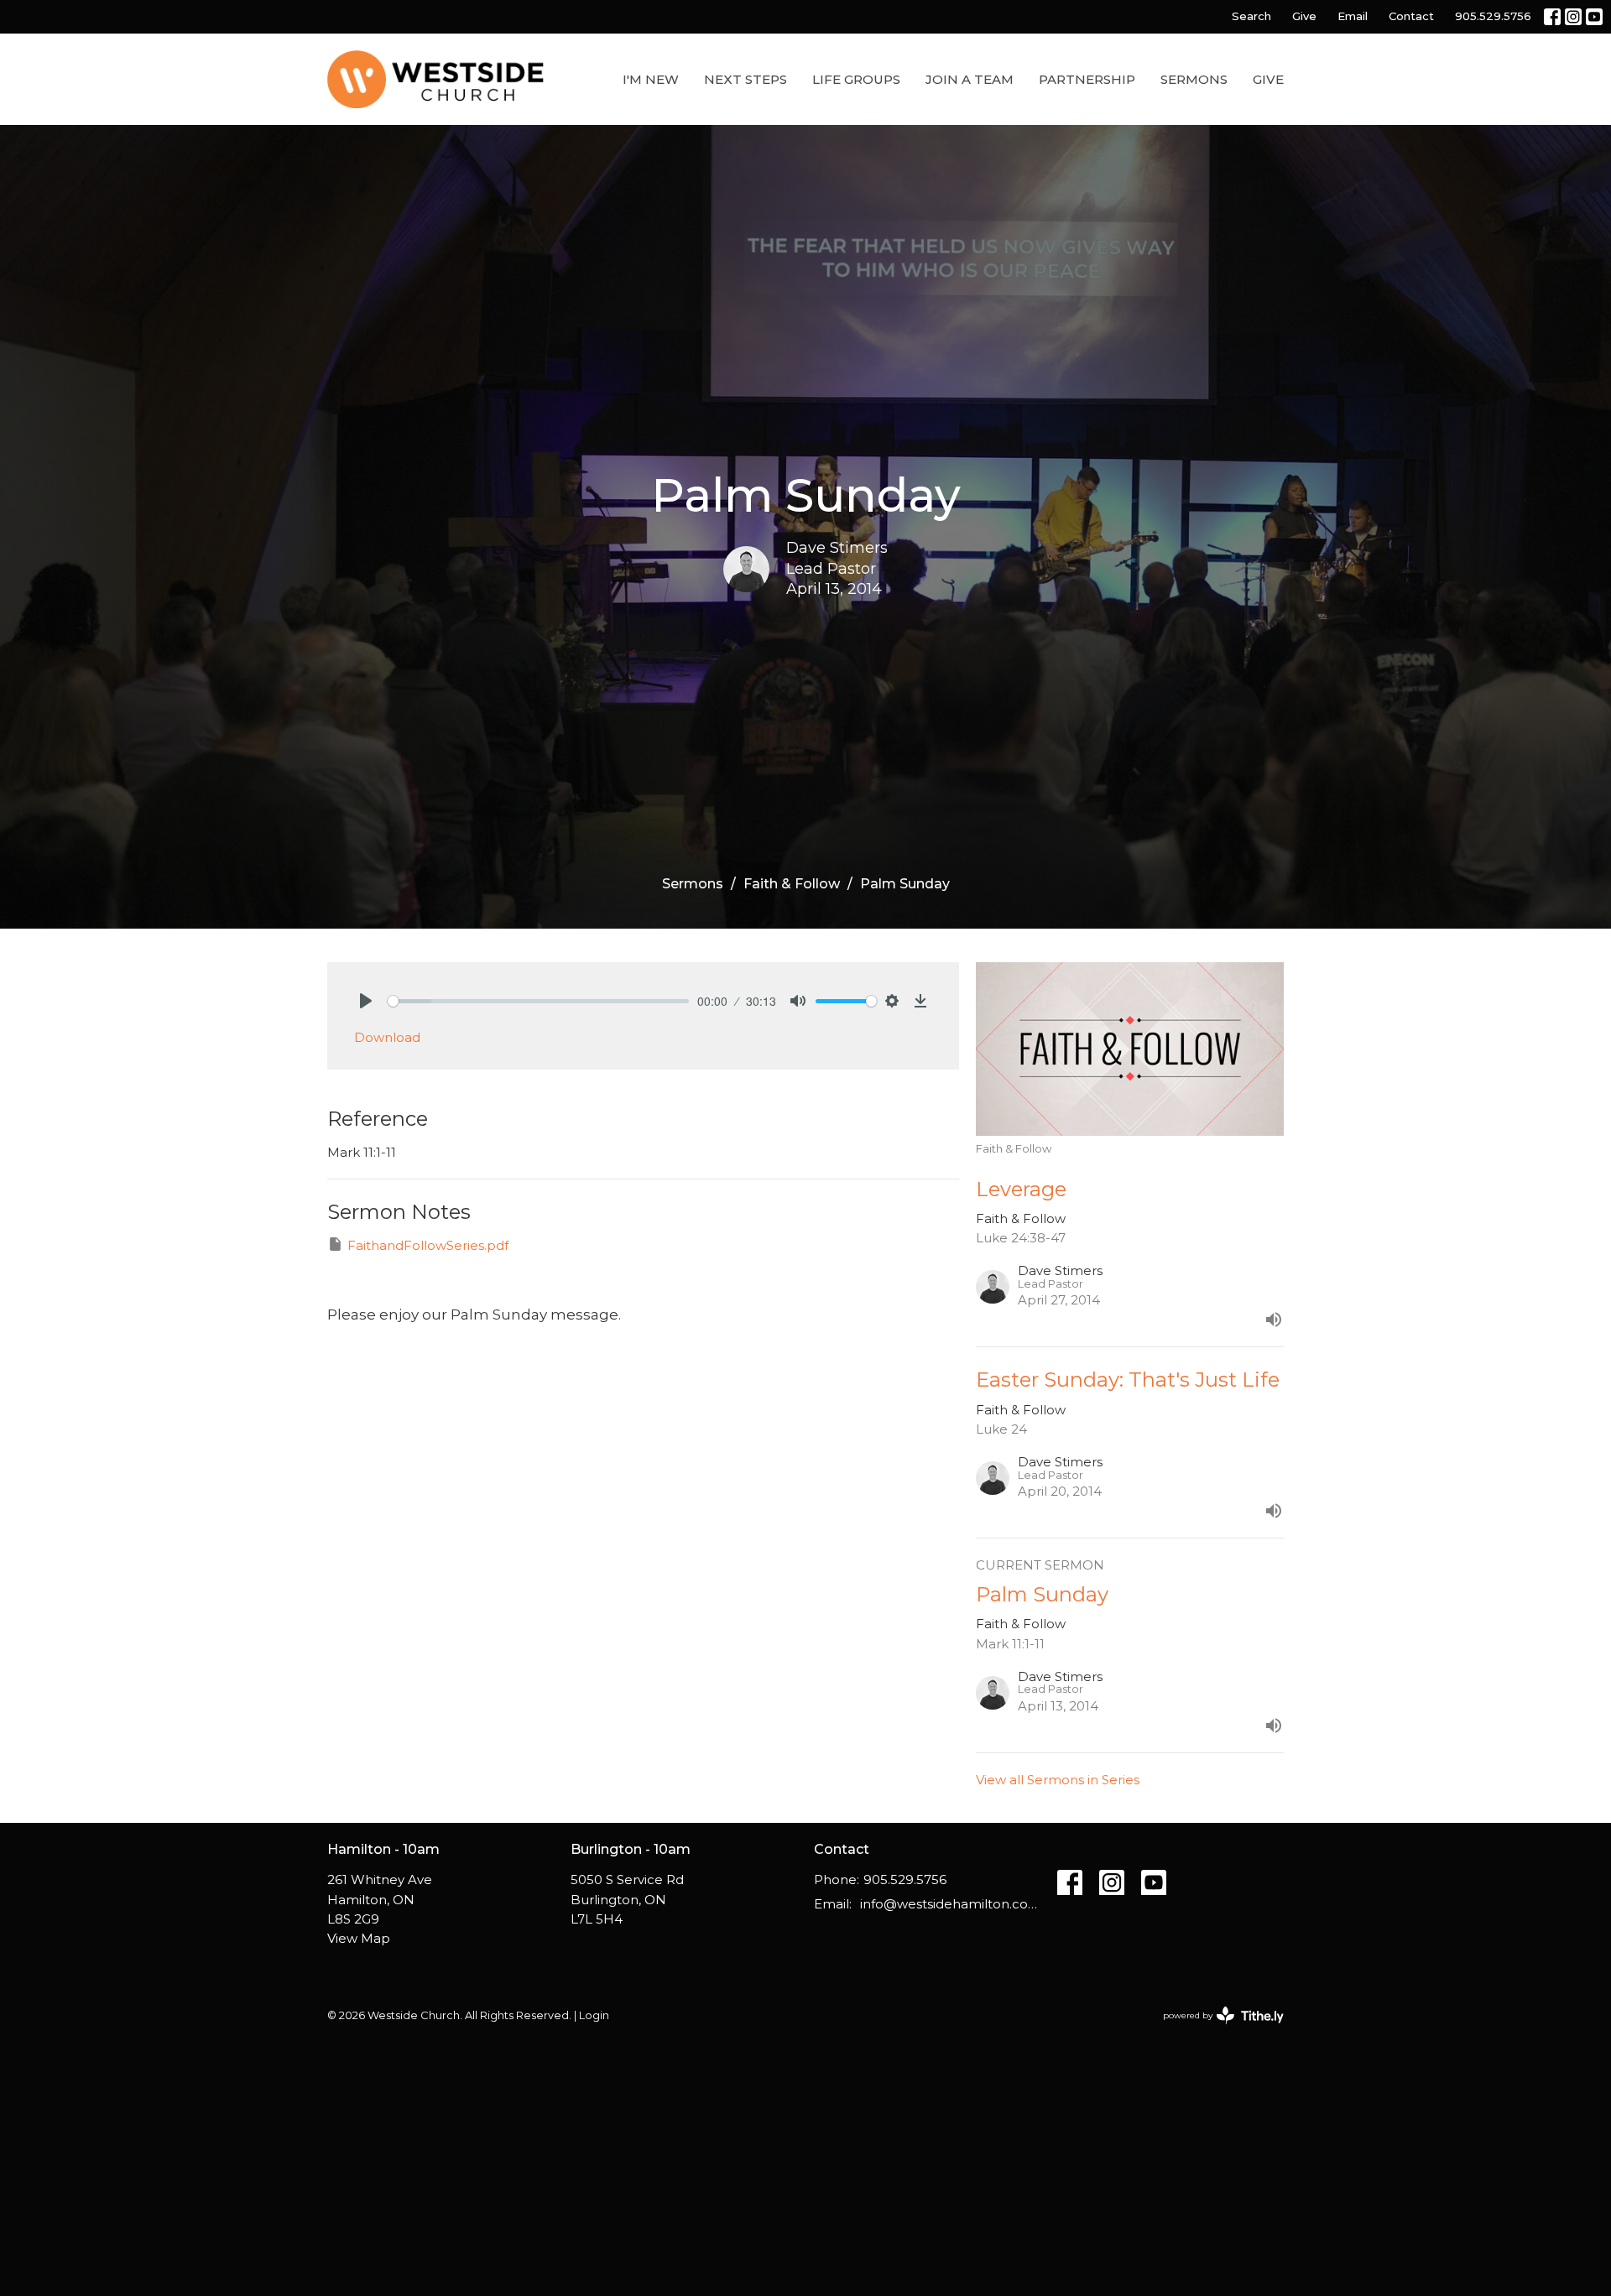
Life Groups (856, 79)
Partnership (1087, 79)
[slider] (538, 1001)
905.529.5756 (1493, 16)
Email (1353, 16)
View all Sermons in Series (1058, 1780)
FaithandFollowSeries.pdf (428, 1245)
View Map (359, 1938)
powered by (1215, 2030)
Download (387, 1037)
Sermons (1194, 79)
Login (594, 2015)
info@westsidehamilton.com (950, 1904)
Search (1251, 16)
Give (1304, 16)
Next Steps (746, 79)
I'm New (651, 79)
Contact (1411, 16)
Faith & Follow (792, 884)
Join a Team (970, 79)
